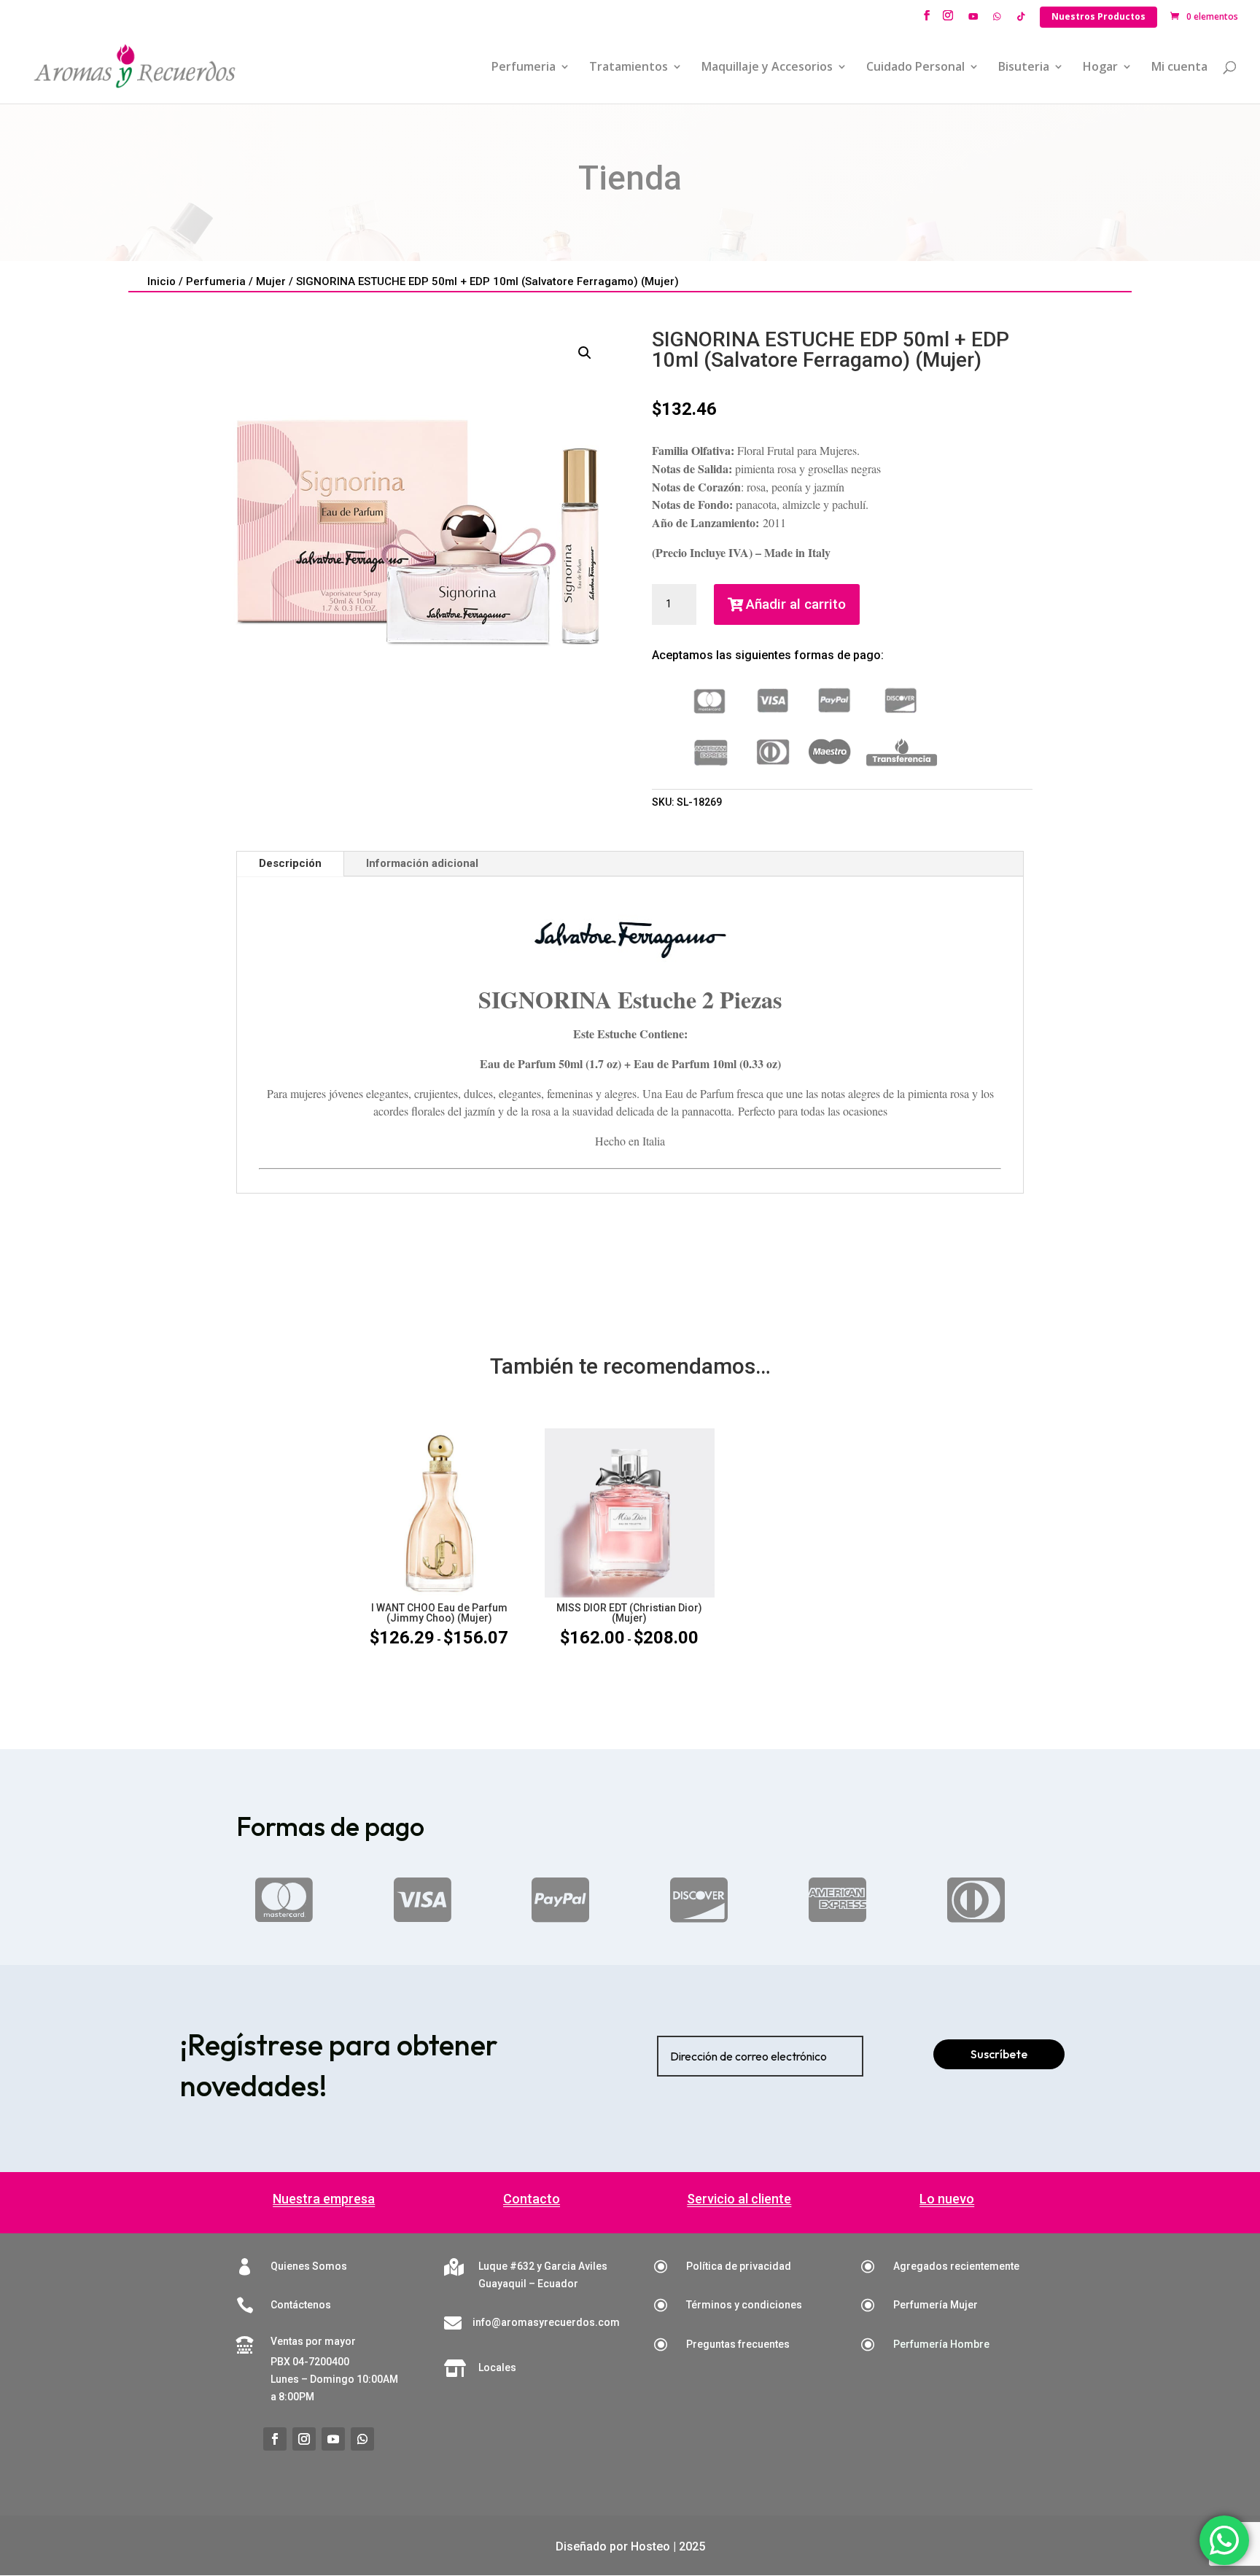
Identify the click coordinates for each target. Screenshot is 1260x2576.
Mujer (271, 281)
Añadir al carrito (796, 604)
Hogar (1100, 68)
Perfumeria (524, 68)
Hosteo (650, 2546)
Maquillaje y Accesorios (767, 68)
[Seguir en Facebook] (275, 2439)
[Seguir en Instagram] (304, 2439)
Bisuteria (1024, 68)
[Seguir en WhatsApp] (362, 2439)
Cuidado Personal (915, 68)
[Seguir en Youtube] (333, 2439)
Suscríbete (999, 2054)
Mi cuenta (1179, 68)
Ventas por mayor (313, 2341)
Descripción (290, 863)
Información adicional (422, 863)
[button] (585, 353)
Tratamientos (629, 68)
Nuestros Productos (1098, 16)
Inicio (162, 281)
